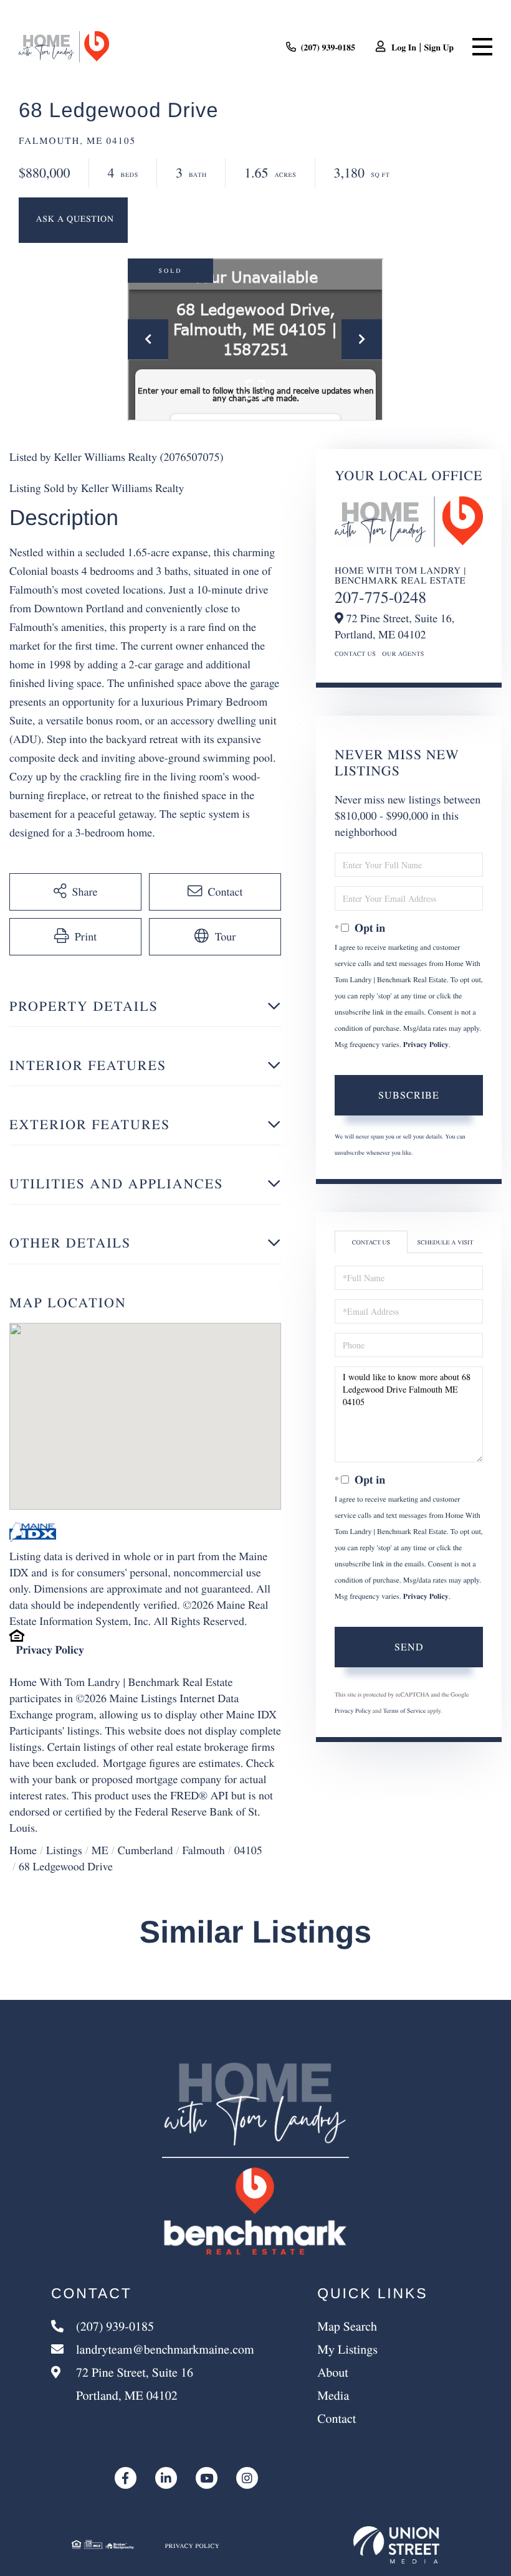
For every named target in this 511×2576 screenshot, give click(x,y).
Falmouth (203, 1850)
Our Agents (403, 653)
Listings (64, 1850)
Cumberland (146, 1850)
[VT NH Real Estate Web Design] (396, 2545)
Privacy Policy (50, 1650)
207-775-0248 (380, 597)
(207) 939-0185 (328, 47)
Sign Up (439, 47)
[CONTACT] (73, 220)
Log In (404, 47)
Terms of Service (404, 1710)
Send (409, 1646)
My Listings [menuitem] (347, 2349)
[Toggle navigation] (482, 47)
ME (100, 1850)
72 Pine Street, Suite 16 (133, 2384)
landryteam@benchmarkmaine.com (165, 2349)
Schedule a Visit (446, 1242)
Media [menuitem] (333, 2395)
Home (23, 1850)
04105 (248, 1850)
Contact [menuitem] (337, 2418)
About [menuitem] (333, 2372)
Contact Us (355, 653)
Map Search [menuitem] (347, 2326)
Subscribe (409, 1095)
